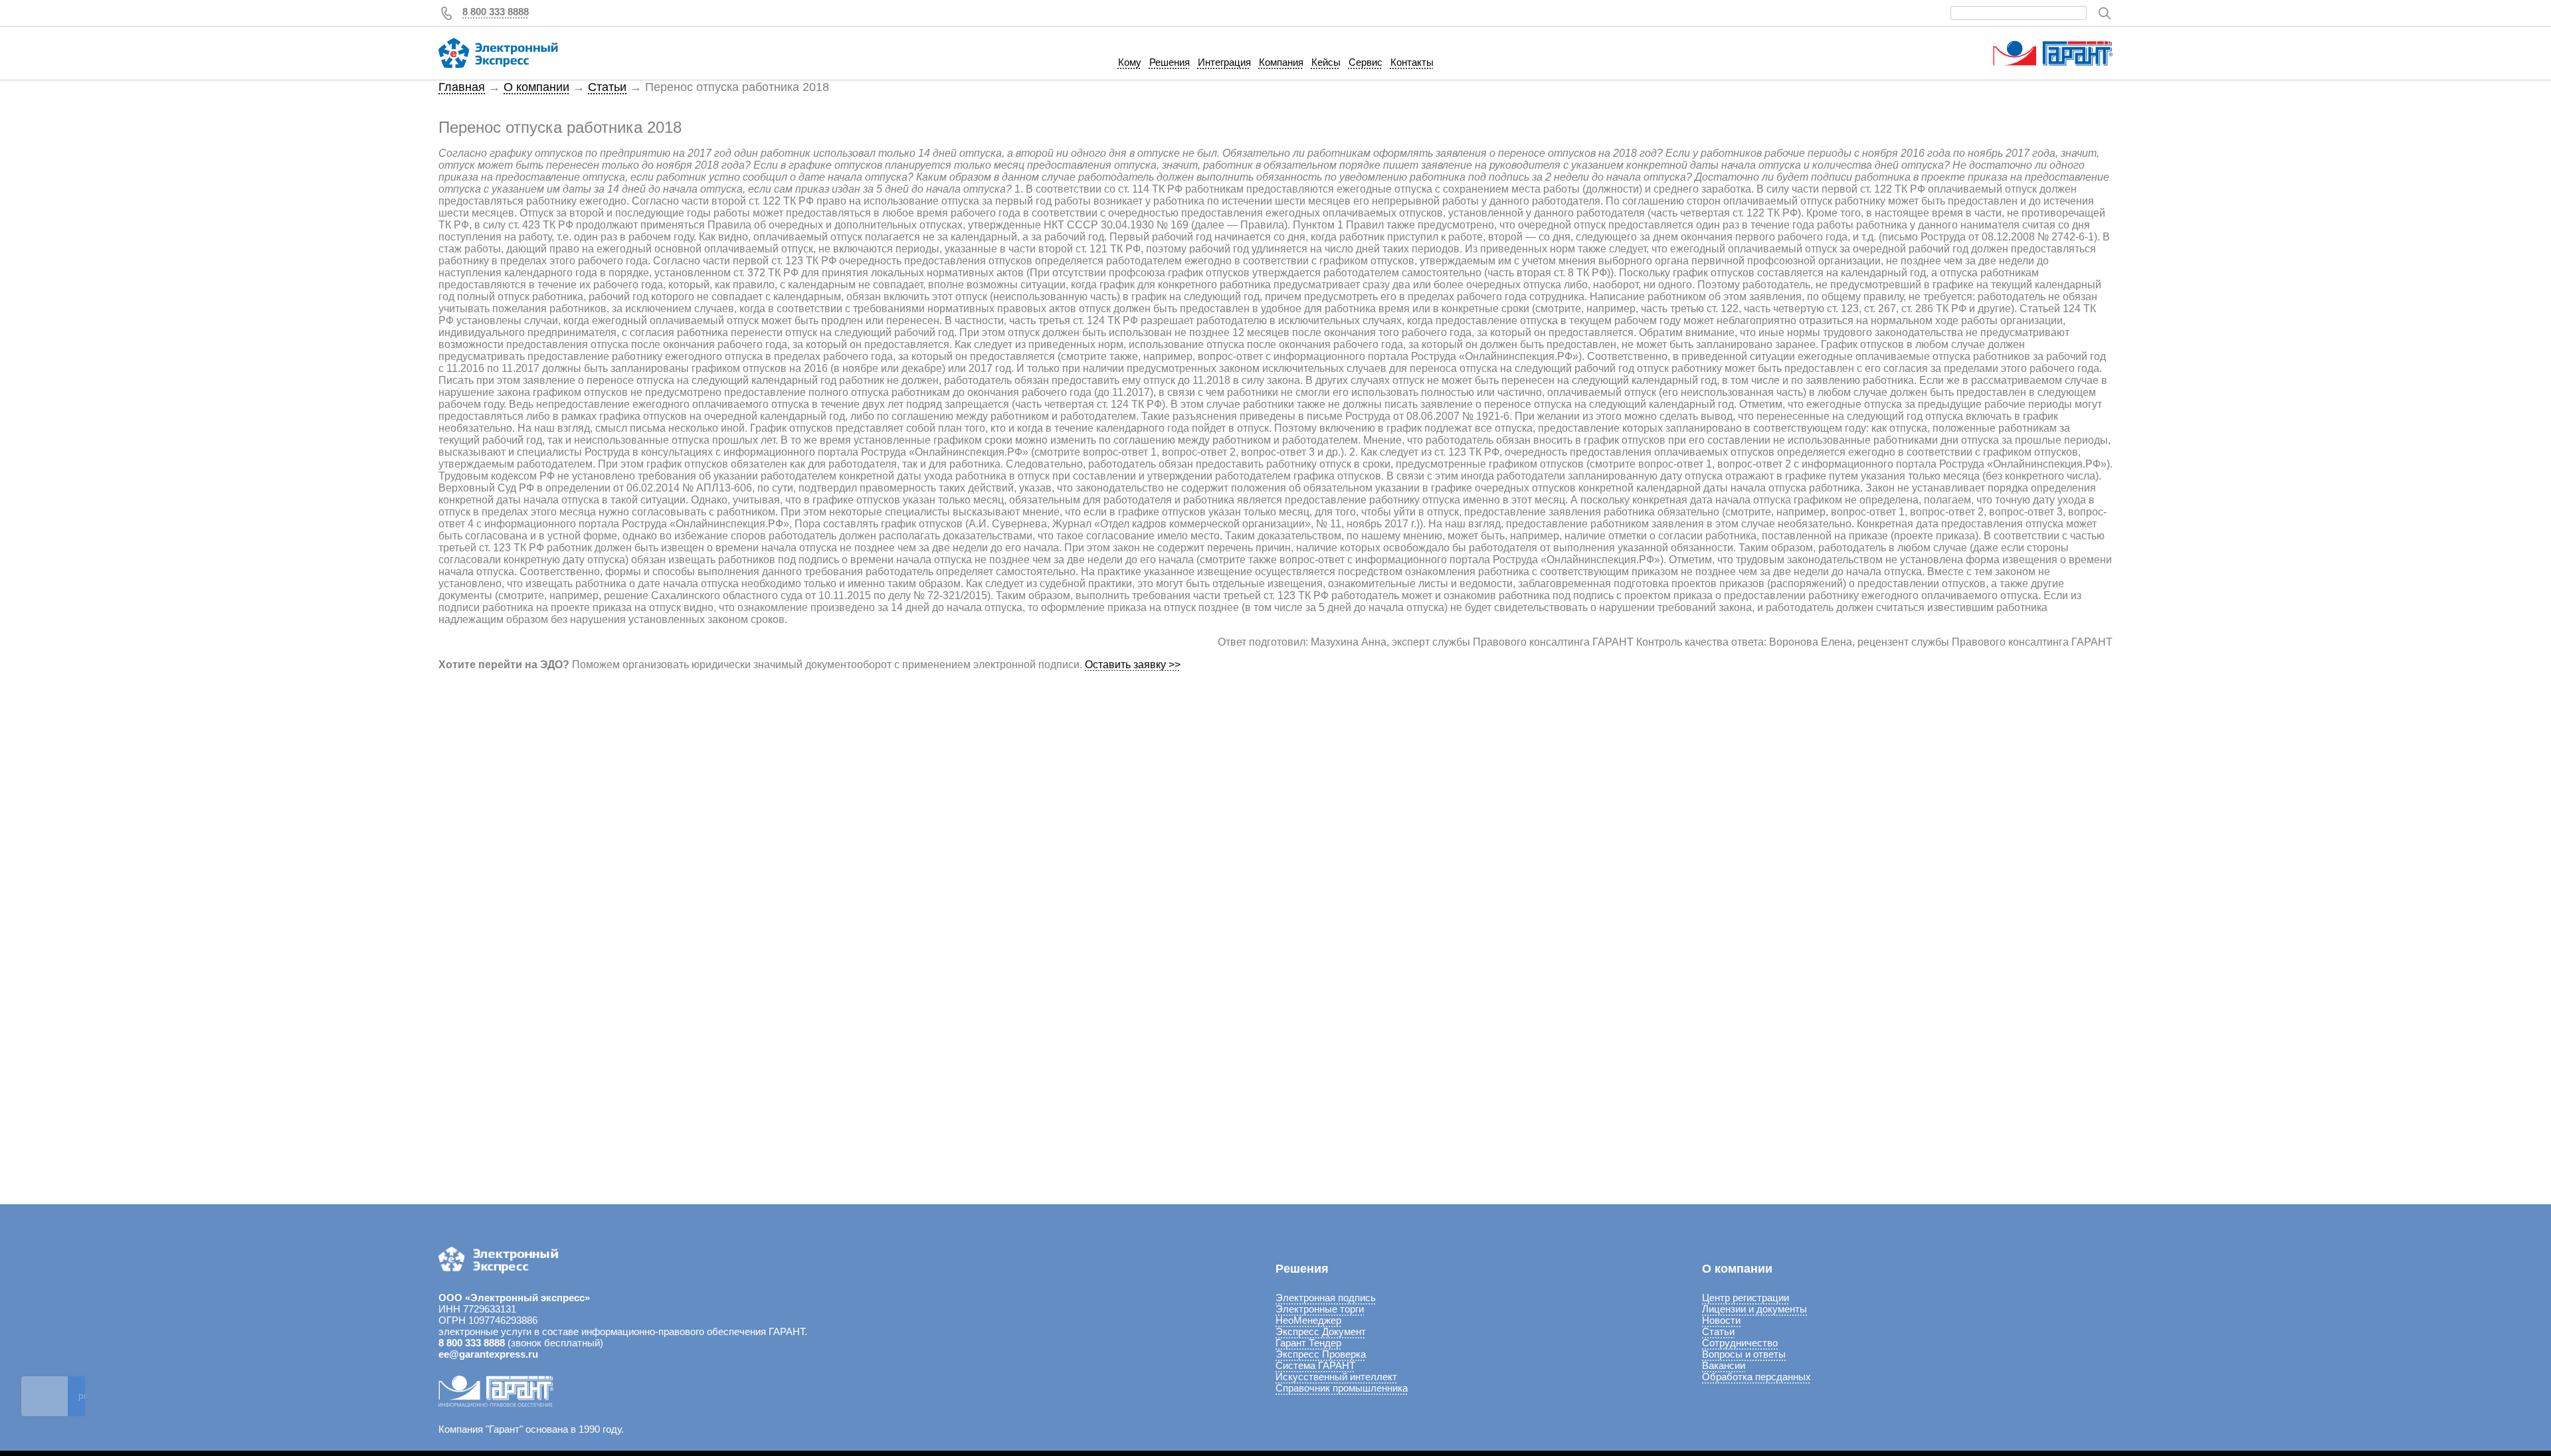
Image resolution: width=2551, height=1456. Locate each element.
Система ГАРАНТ (1315, 1365)
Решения (1170, 62)
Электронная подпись (1326, 1298)
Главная (462, 87)
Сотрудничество (1740, 1343)
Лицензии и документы (1754, 1309)
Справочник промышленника (1342, 1388)
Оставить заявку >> (1133, 665)
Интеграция (1224, 62)
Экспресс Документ (1321, 1331)
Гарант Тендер (1308, 1343)
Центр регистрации (1746, 1298)
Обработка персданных (1756, 1377)
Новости (1721, 1320)
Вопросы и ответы (1744, 1354)
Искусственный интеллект (1336, 1377)
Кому (1130, 62)
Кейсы (1326, 62)
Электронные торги (1320, 1309)
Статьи (607, 87)
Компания (1281, 62)
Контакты (1412, 62)
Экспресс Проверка (1321, 1354)
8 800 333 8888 (496, 12)
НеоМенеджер (1308, 1320)
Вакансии (1724, 1365)
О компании (536, 87)
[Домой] (498, 53)
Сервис (1366, 62)
